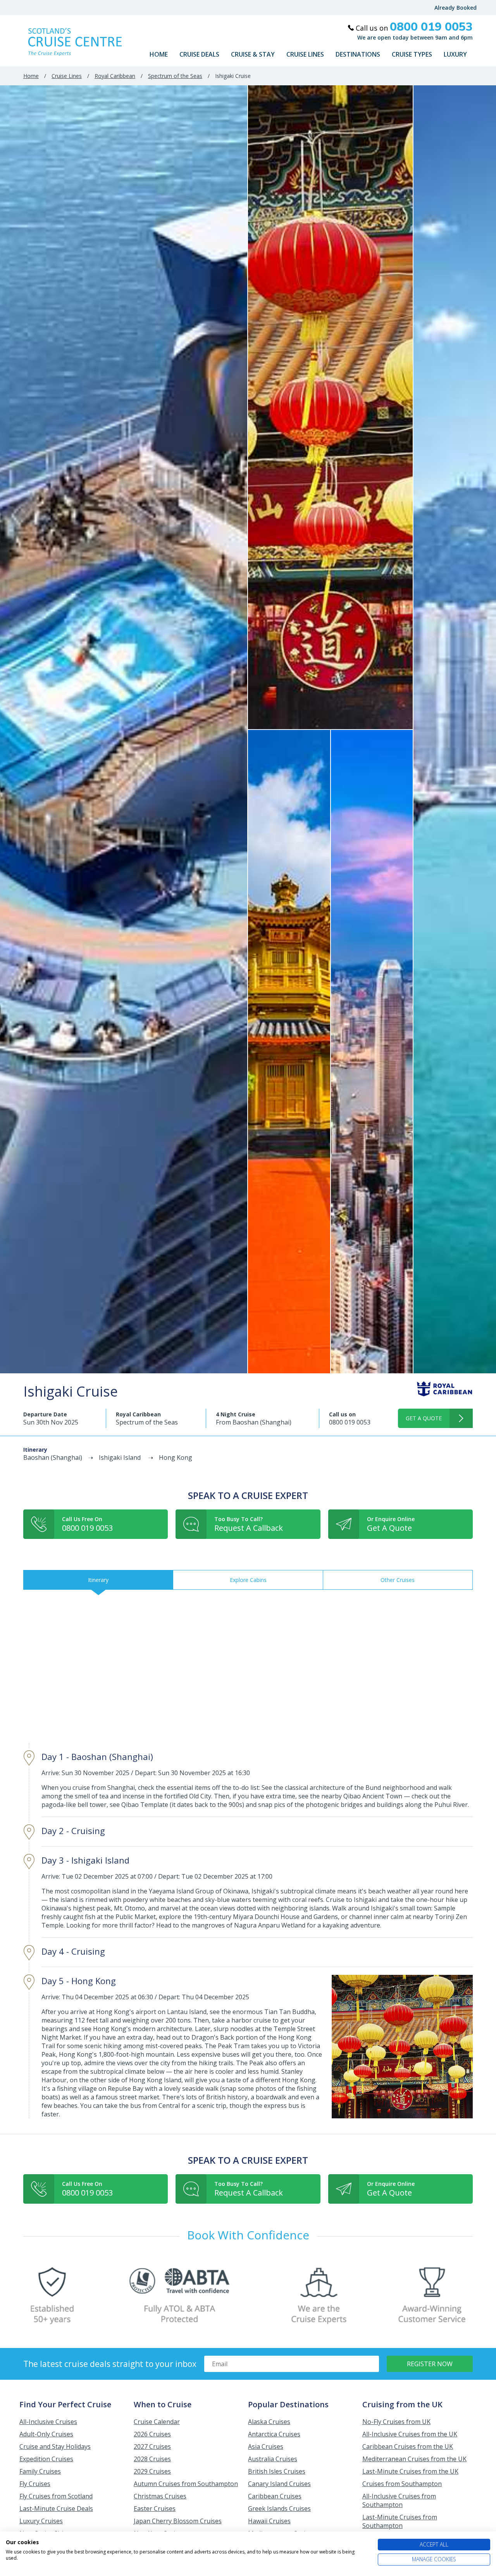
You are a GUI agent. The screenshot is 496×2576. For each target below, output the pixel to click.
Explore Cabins (248, 1580)
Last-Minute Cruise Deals (56, 2509)
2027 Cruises (152, 2446)
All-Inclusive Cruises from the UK (410, 2434)
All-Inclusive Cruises (48, 2422)
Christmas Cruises (160, 2496)
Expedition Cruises (46, 2459)
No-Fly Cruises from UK (396, 2422)
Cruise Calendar (157, 2422)
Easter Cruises (155, 2509)
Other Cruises (398, 1580)
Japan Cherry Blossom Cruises (178, 2521)
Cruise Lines (305, 54)
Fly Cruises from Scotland (56, 2496)
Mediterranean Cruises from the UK (414, 2459)
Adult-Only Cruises (46, 2434)
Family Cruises (40, 2471)
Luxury (455, 54)
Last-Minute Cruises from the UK (410, 2471)
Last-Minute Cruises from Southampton (400, 2521)
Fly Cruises (35, 2484)
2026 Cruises (152, 2434)
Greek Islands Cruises (279, 2509)
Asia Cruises (266, 2446)
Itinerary (98, 1580)
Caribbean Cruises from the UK (408, 2446)
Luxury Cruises (41, 2521)
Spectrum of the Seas (175, 76)
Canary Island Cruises (279, 2484)
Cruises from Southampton (402, 2484)
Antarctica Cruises (274, 2434)
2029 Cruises (152, 2471)
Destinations (358, 54)
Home (159, 54)
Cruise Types (412, 54)
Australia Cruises (273, 2459)
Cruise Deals (199, 54)
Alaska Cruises (269, 2422)
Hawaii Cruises (269, 2521)
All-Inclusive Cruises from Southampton (399, 2500)
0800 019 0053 (350, 1422)
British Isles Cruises (277, 2471)
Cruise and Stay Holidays (55, 2446)
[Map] (248, 1666)
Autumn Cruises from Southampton (186, 2484)
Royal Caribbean (115, 76)
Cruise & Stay (253, 54)
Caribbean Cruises (275, 2496)
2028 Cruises (152, 2459)
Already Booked (456, 8)
